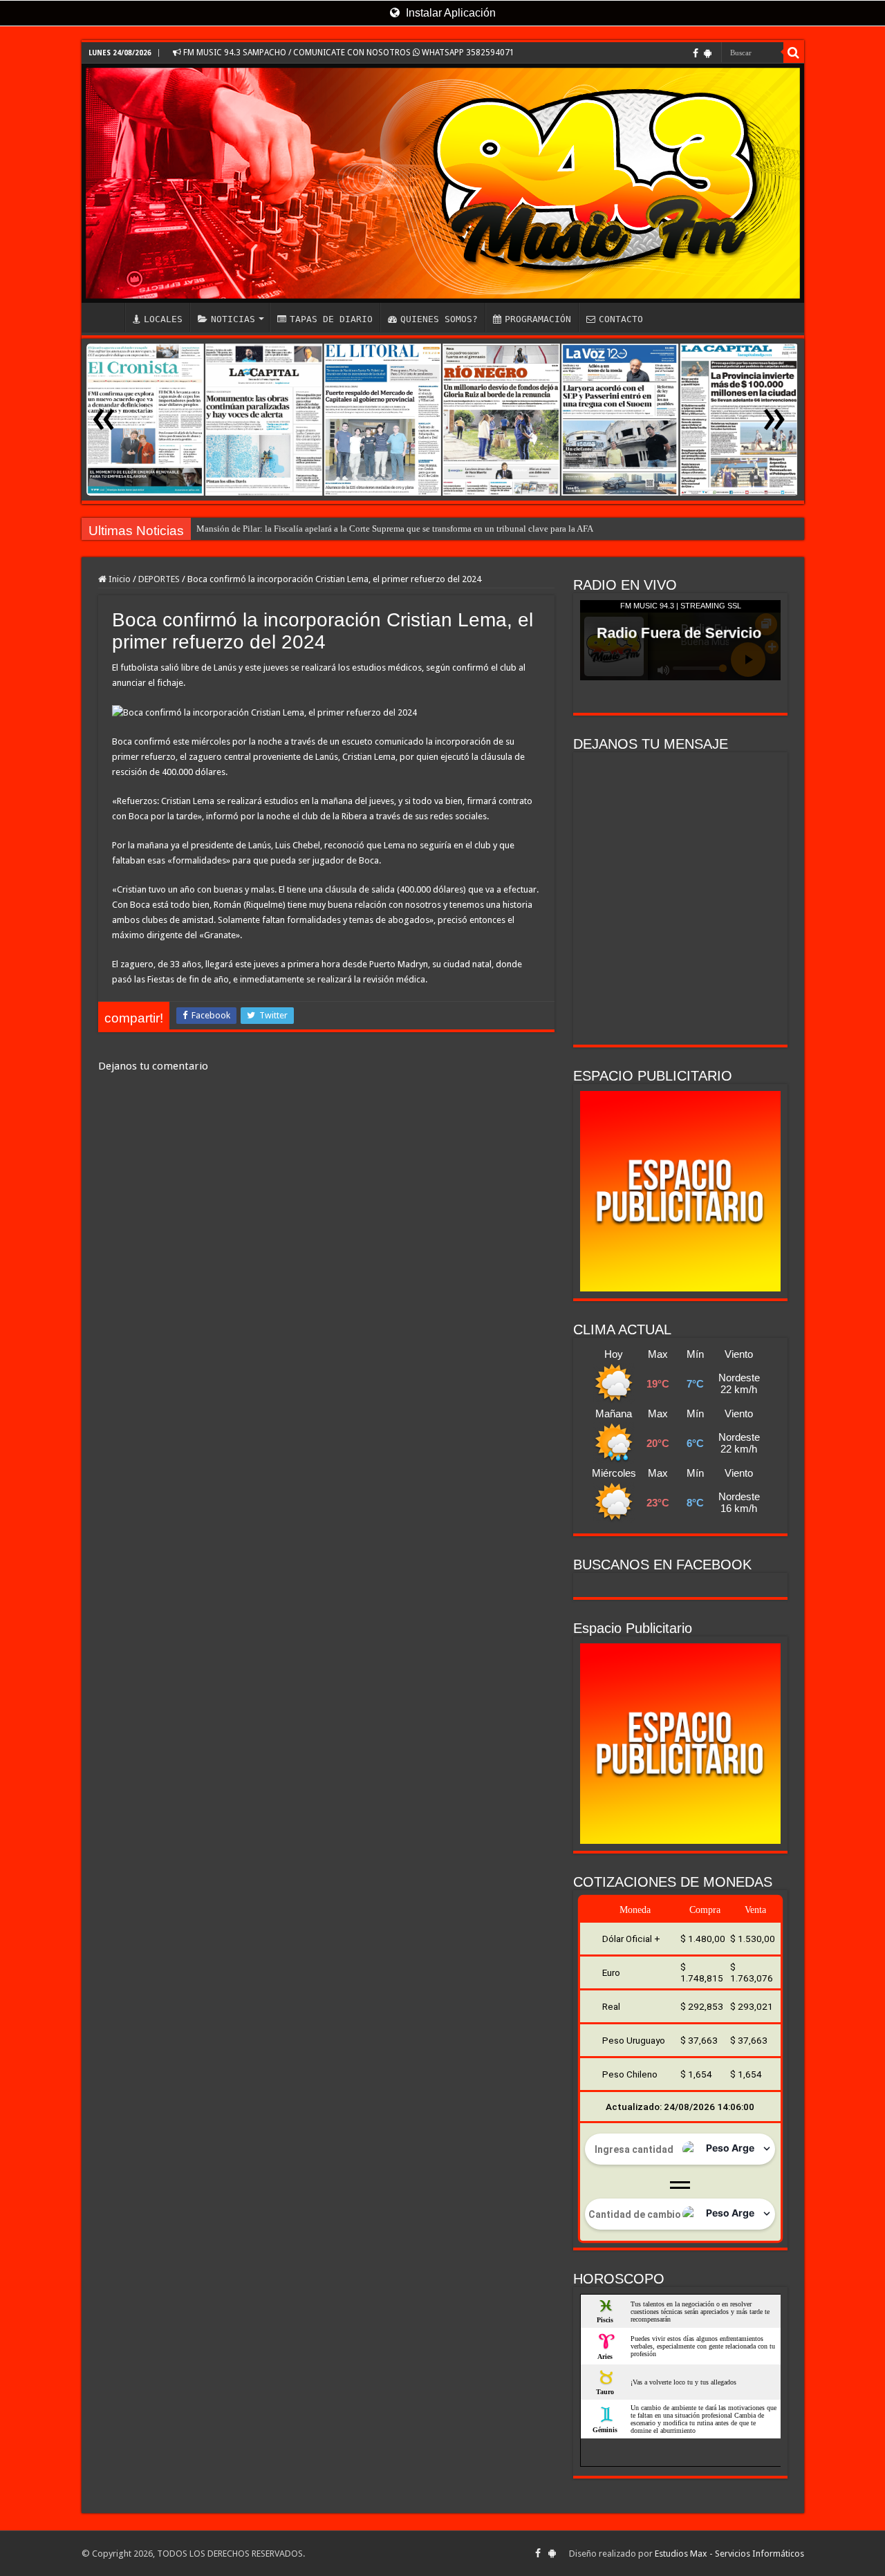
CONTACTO (621, 319)
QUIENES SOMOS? (439, 319)
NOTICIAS (233, 319)
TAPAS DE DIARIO (331, 319)
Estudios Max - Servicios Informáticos (729, 2554)
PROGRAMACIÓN (538, 319)
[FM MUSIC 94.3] (443, 183)
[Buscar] (794, 53)
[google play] (708, 53)
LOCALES (163, 319)
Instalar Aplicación (449, 13)
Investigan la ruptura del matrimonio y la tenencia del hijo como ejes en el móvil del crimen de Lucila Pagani (400, 529)
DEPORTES (159, 579)
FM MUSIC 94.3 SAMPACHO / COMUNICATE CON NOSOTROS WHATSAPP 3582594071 (348, 53)
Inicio (119, 579)
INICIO (106, 317)
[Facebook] (696, 53)
